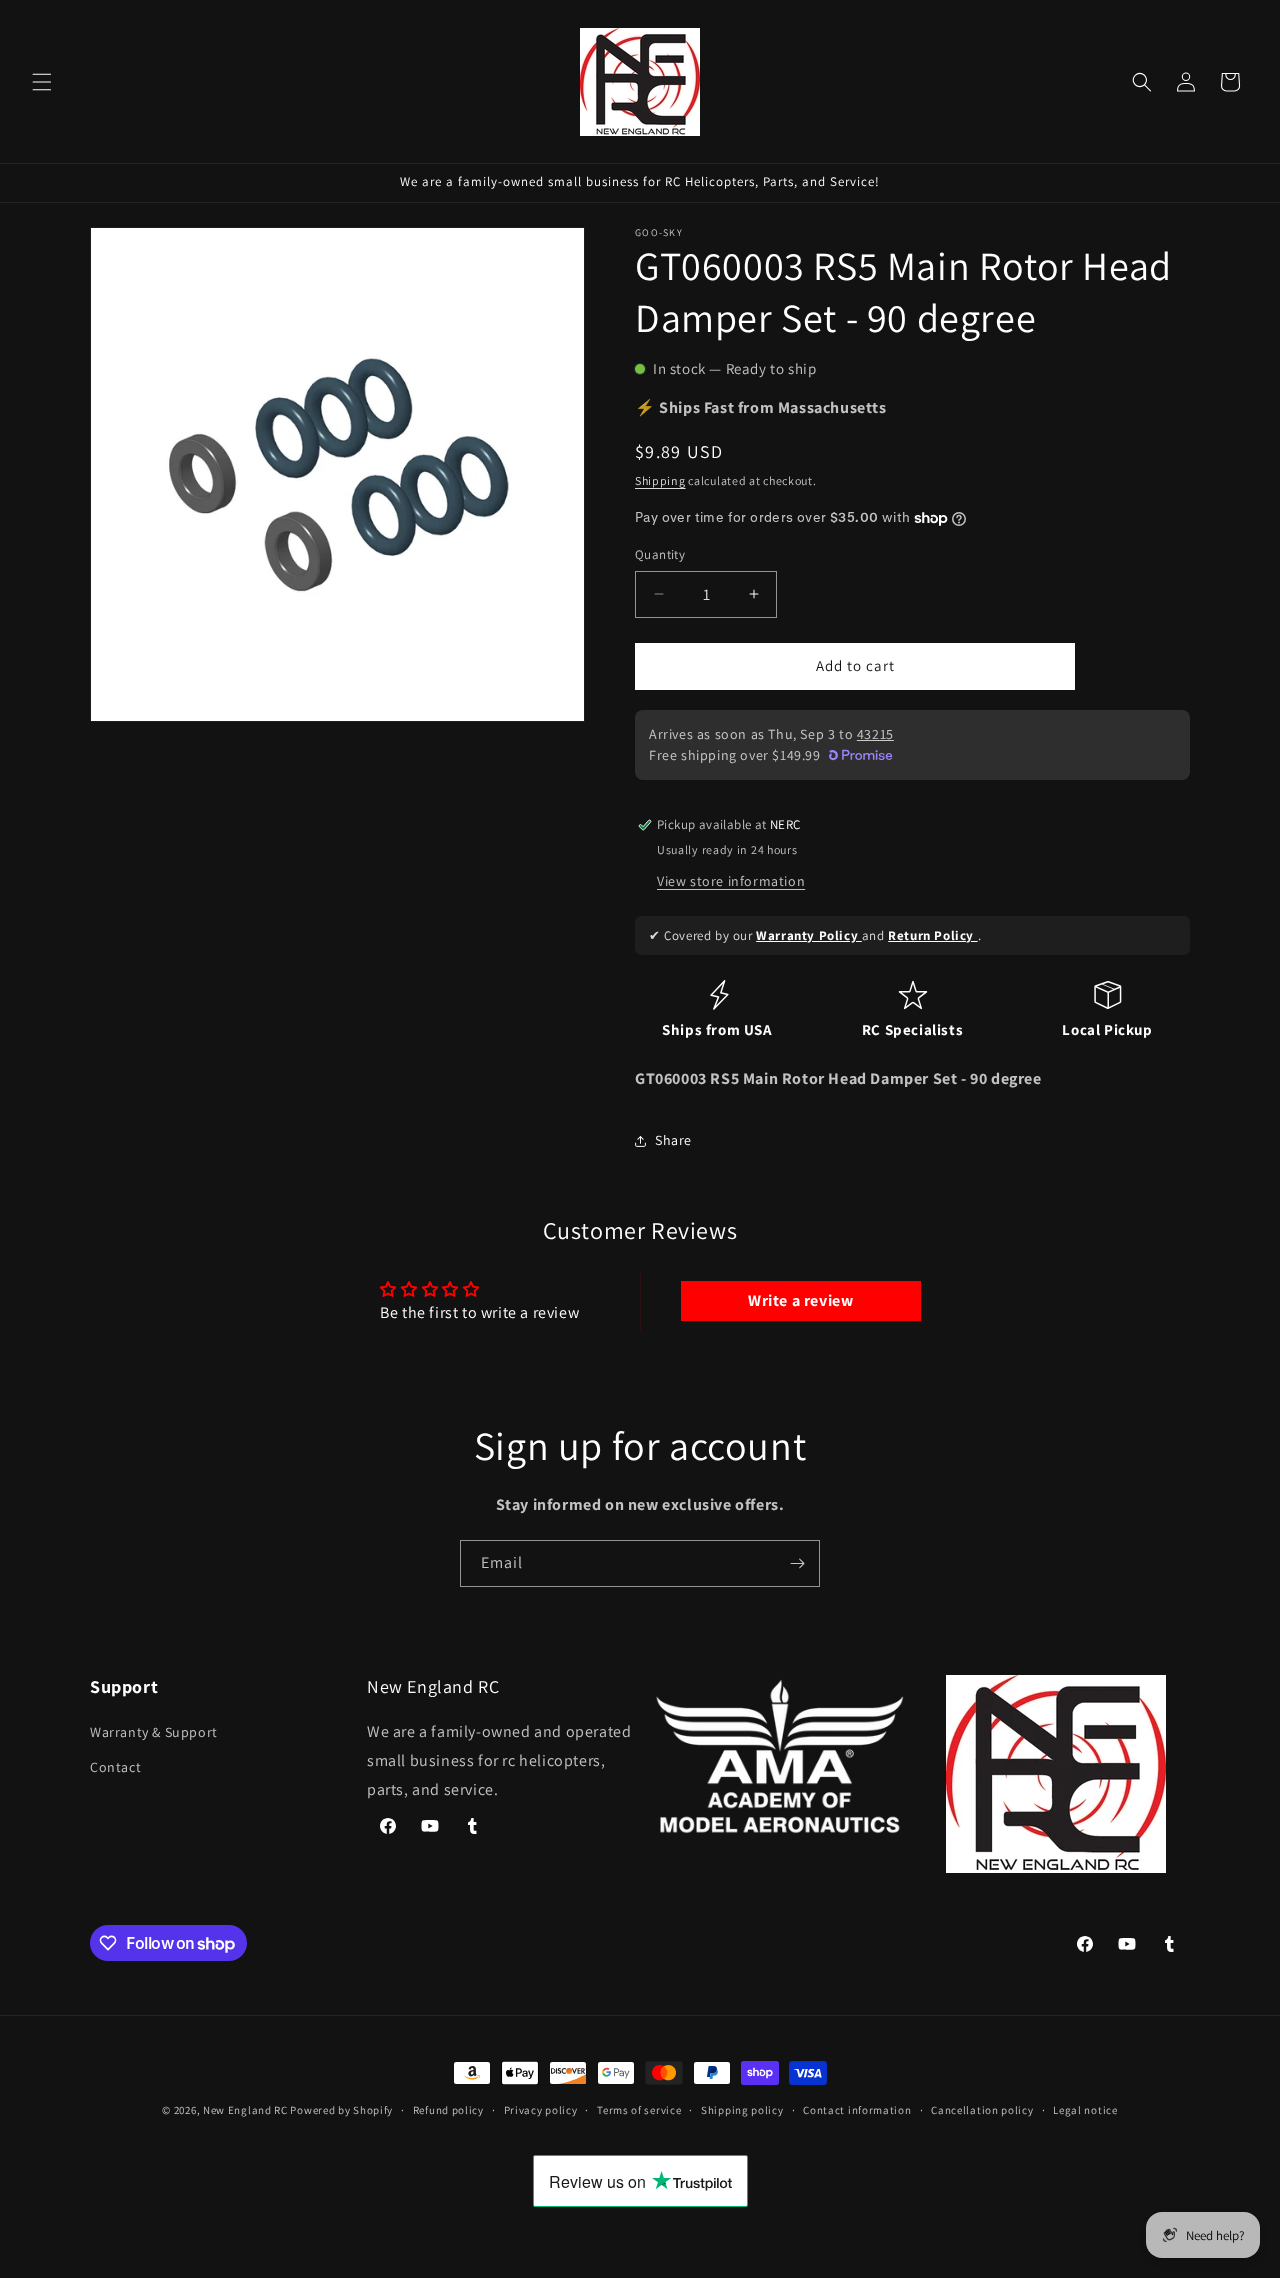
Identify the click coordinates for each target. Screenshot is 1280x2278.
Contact (115, 1768)
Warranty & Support (154, 1732)
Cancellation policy (982, 2110)
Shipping (660, 480)
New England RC (245, 2110)
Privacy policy (541, 2110)
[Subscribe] (797, 1563)
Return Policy (932, 935)
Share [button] (673, 1140)
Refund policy (448, 2110)
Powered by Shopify (341, 2110)
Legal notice (1085, 2110)
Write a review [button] (800, 1300)
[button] (42, 82)
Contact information (857, 2110)
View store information (731, 881)
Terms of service (639, 2110)
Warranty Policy (809, 935)
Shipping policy (742, 2110)
